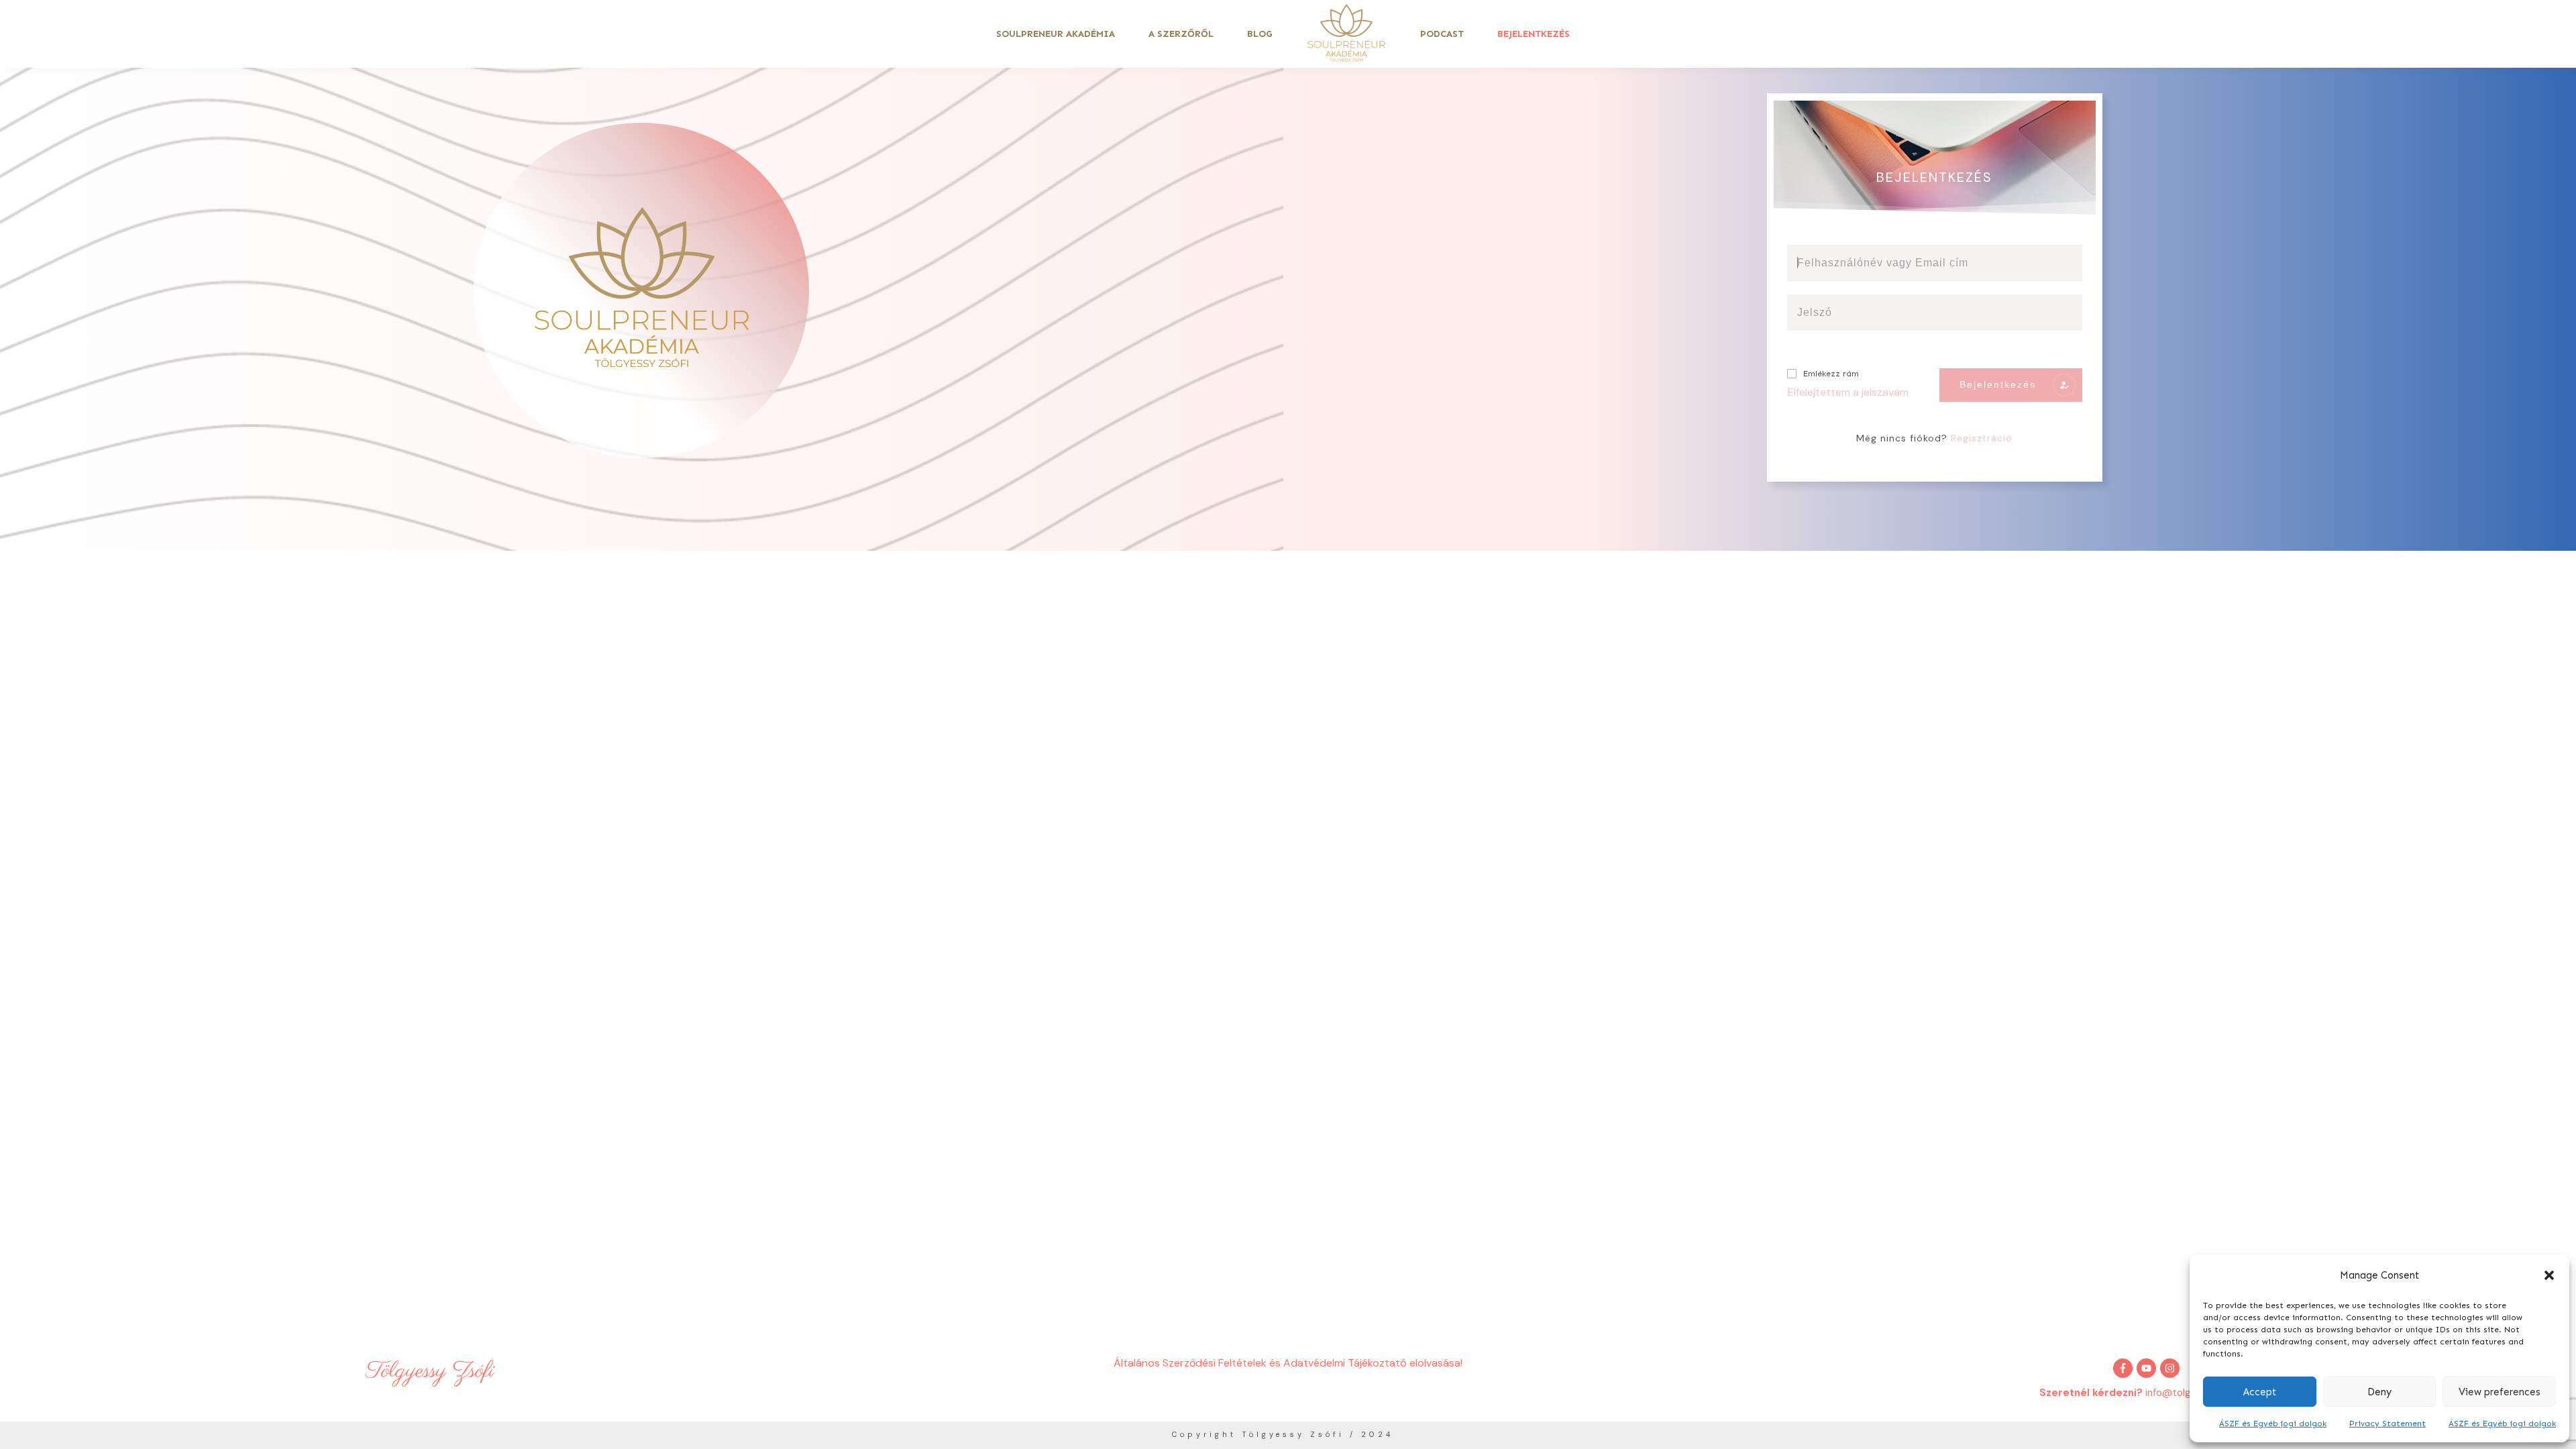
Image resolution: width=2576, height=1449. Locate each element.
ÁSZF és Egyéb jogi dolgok (2273, 1424)
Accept (2260, 1392)
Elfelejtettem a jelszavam (1848, 392)
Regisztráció (1982, 438)
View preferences (2500, 1392)
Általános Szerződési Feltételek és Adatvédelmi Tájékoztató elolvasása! (1288, 1363)
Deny (2379, 1392)
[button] (2549, 1275)
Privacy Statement (2387, 1424)
